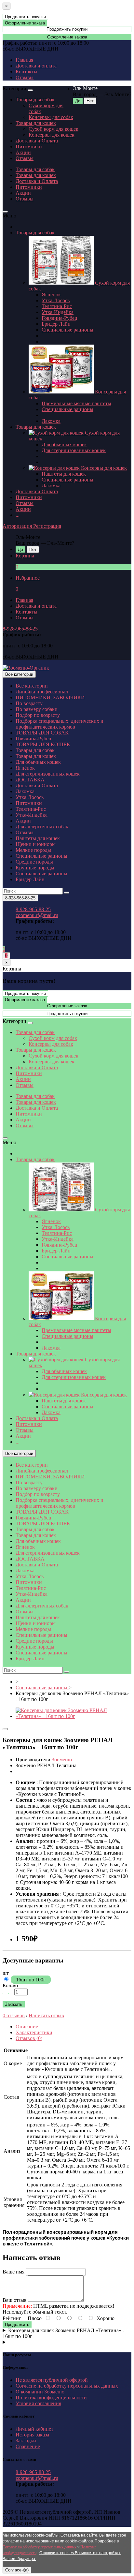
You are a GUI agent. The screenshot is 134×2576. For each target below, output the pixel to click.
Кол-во (10, 1985)
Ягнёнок (51, 295)
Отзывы (25, 77)
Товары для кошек (36, 123)
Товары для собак (35, 100)
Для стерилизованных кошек (74, 450)
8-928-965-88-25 (20, 629)
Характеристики (34, 2032)
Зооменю (62, 1760)
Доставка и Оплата (37, 141)
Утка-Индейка (58, 312)
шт (6, 1973)
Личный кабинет (34, 2429)
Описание (27, 2027)
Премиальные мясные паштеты (76, 403)
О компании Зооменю (40, 2392)
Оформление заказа (25, 23)
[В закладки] (5, 1729)
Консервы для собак (51, 117)
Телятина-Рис (57, 306)
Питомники (29, 147)
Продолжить (17, 2324)
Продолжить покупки (25, 17)
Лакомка (51, 421)
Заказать (14, 2004)
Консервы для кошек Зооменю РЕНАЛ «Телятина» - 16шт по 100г (63, 2333)
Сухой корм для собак (53, 1038)
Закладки (26, 2441)
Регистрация (47, 526)
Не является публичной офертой (52, 2380)
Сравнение (28, 2446)
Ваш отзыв (15, 2300)
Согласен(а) (17, 2570)
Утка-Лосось (56, 300)
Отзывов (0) (29, 2038)
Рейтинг (12, 2318)
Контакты (27, 72)
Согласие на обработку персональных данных (67, 2386)
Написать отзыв (46, 2015)
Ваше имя (13, 2272)
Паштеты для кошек (64, 474)
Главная (24, 60)
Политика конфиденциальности (51, 2398)
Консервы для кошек (52, 135)
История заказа (32, 2435)
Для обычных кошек (64, 444)
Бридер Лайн (56, 324)
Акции (23, 152)
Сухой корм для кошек (54, 129)
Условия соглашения (38, 2403)
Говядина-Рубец (60, 318)
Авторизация (18, 526)
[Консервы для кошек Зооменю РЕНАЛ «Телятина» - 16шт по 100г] (74, 1716)
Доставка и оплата (36, 66)
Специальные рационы (67, 330)
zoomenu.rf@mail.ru (37, 915)
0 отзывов (14, 2015)
